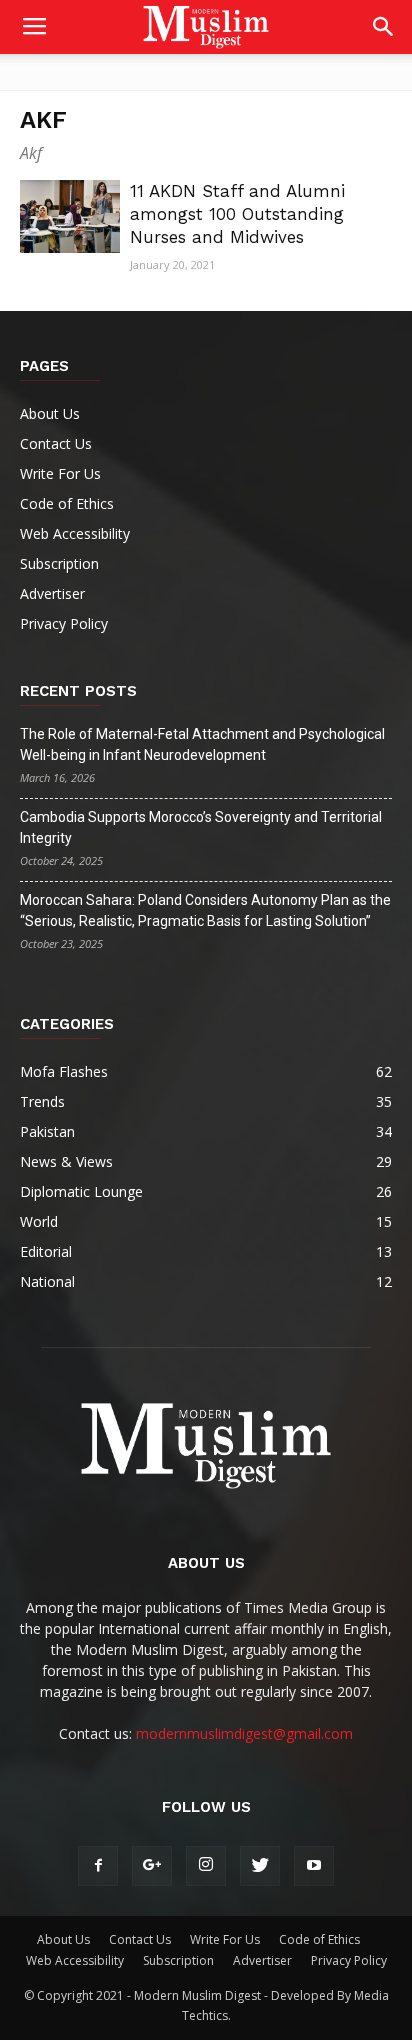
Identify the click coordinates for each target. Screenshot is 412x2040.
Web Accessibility (75, 533)
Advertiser (52, 593)
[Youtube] (314, 1866)
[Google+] (152, 1866)
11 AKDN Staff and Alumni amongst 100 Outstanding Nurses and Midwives (237, 214)
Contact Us (56, 443)
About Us (50, 413)
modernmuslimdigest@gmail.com (244, 1733)
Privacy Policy (64, 623)
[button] (384, 27)
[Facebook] (98, 1866)
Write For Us (60, 473)
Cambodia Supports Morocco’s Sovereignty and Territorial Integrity (201, 827)
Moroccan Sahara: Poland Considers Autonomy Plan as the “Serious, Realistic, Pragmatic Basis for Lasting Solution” (205, 910)
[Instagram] (206, 1866)
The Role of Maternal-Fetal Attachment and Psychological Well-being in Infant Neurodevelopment (202, 744)
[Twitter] (260, 1866)
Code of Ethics (67, 503)
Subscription (59, 563)
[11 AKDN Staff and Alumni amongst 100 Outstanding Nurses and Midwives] (70, 216)
